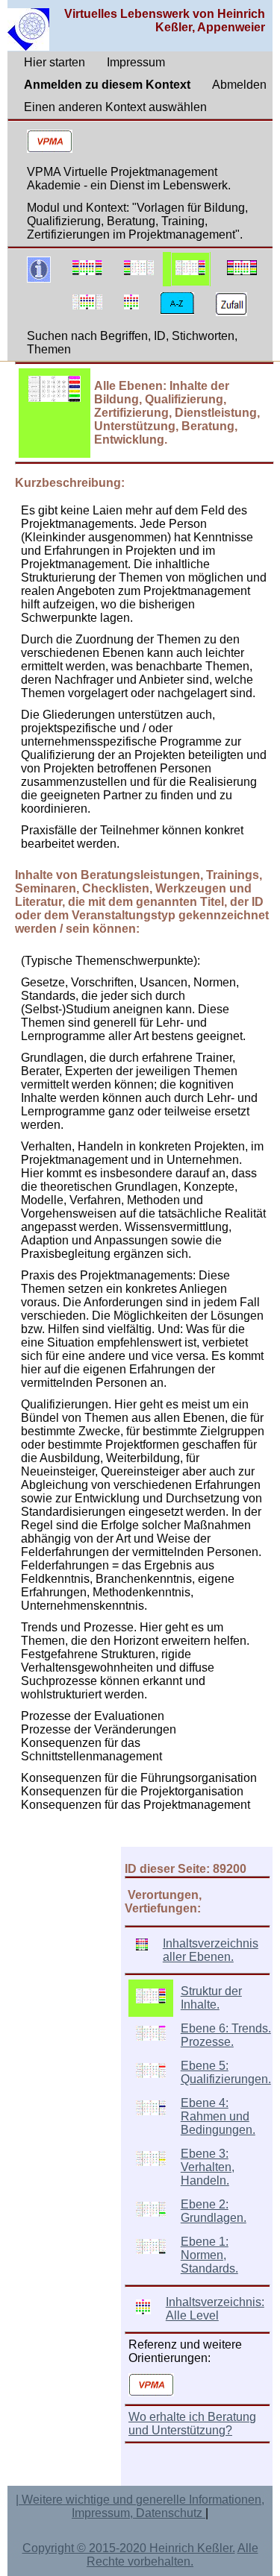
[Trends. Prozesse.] (151, 2040)
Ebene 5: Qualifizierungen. (226, 2072)
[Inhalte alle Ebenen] (142, 1948)
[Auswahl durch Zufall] (231, 306)
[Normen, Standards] (151, 2254)
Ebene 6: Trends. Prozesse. (226, 2035)
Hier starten (55, 62)
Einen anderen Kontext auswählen (115, 107)
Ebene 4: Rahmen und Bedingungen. (218, 2116)
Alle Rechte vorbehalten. (172, 2555)
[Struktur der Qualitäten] (139, 269)
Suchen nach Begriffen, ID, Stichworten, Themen (132, 343)
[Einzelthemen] (131, 303)
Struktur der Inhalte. (211, 1998)
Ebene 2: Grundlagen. (214, 2211)
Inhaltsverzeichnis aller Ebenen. (211, 1950)
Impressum (136, 62)
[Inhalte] (151, 2003)
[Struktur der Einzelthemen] (87, 303)
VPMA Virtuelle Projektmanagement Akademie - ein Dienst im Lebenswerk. (129, 179)
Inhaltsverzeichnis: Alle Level (215, 2309)
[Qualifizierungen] (151, 2078)
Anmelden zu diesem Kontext (107, 85)
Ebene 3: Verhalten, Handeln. (208, 2167)
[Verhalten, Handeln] (151, 2166)
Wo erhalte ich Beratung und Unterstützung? (192, 2424)
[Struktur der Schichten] (242, 269)
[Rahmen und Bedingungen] (151, 2115)
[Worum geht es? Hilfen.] (39, 271)
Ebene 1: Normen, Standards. (209, 2255)
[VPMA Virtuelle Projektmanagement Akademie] (50, 143)
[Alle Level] (87, 269)
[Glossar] (177, 305)
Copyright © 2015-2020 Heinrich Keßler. (129, 2548)
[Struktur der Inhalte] (190, 269)
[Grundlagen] (151, 2216)
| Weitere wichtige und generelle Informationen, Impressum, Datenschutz (140, 2506)
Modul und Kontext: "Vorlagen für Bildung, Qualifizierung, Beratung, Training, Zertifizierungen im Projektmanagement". (137, 221)
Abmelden (239, 85)
